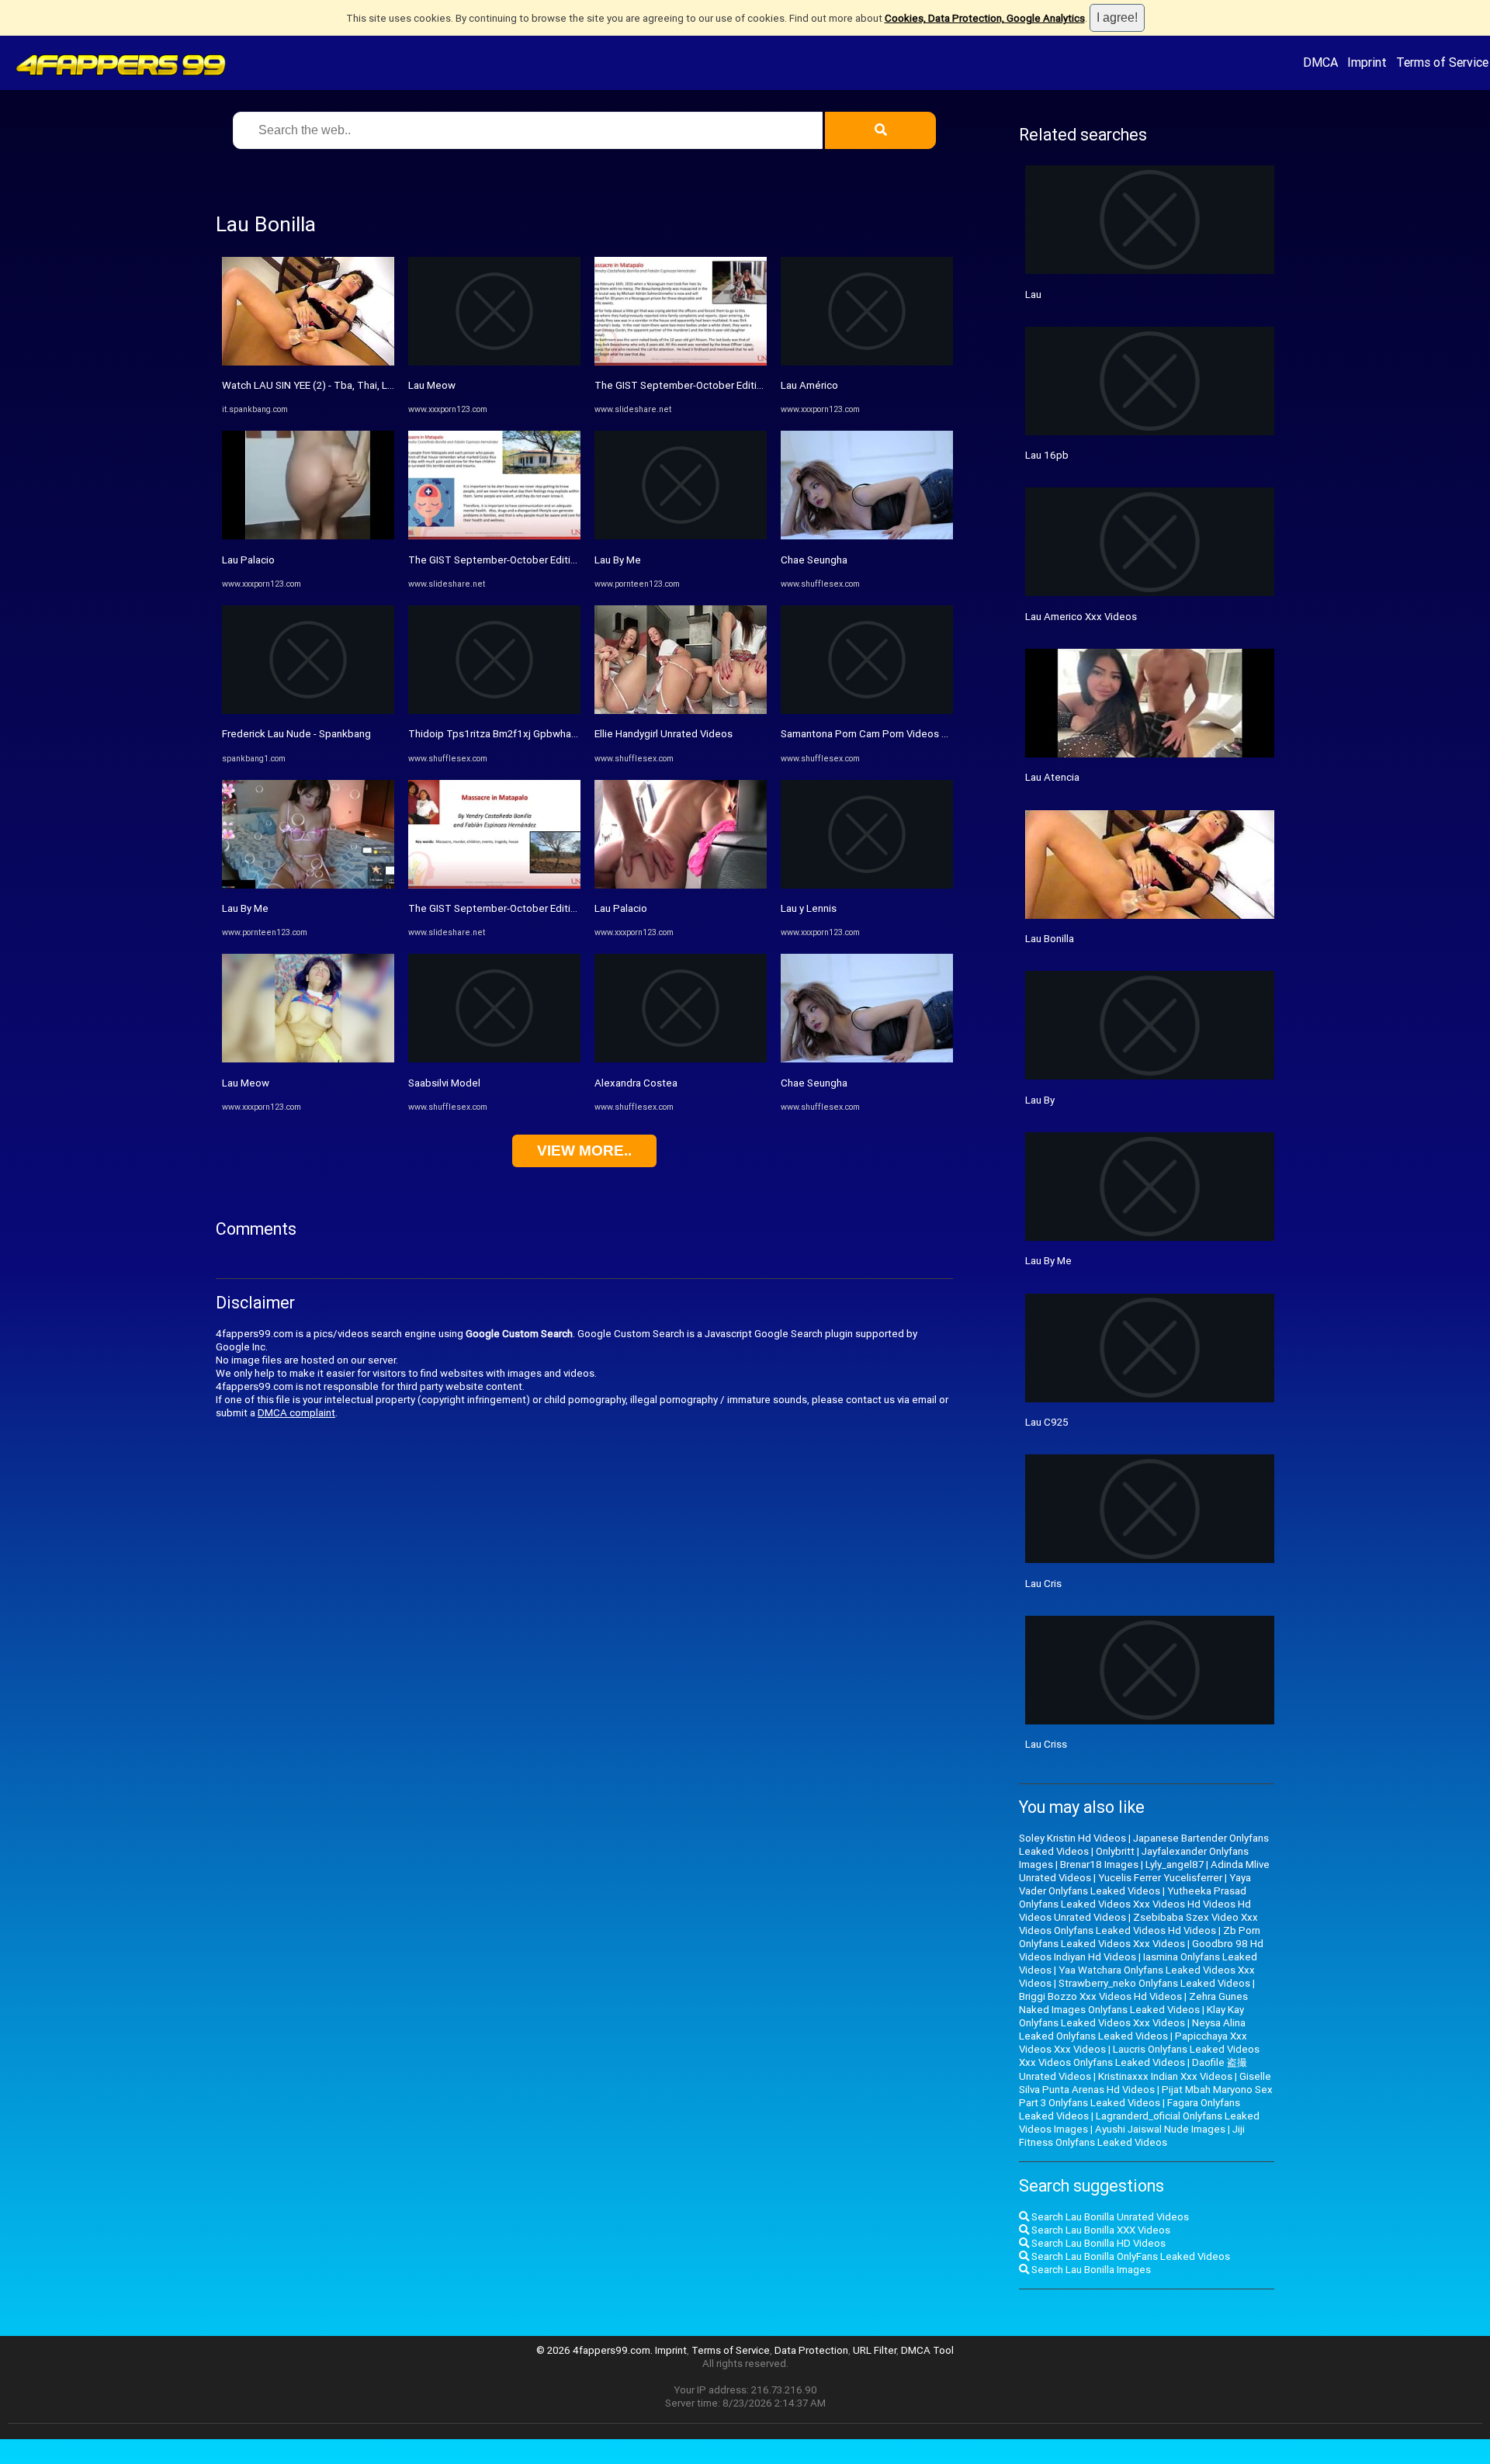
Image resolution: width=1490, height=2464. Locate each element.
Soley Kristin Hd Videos (1072, 1838)
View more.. (584, 1151)
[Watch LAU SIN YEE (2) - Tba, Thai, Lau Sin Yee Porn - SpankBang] (308, 362)
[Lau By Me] (308, 885)
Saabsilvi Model (444, 1083)
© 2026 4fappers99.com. (596, 2350)
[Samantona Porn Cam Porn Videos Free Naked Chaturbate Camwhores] (867, 710)
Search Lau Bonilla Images (1090, 2270)
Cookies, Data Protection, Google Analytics (985, 18)
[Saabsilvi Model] (494, 1059)
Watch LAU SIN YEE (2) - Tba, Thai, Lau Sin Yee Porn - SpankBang (371, 385)
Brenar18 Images (1099, 1864)
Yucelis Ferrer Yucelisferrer (1160, 1878)
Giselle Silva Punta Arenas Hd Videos (1145, 2083)
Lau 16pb (1047, 455)
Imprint (1367, 62)
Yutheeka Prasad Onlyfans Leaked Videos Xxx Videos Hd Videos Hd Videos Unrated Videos (1135, 1904)
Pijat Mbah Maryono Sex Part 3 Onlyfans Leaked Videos (1146, 2096)
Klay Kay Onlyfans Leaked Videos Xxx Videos (1131, 2016)
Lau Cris (1043, 1584)
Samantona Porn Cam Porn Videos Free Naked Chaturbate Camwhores (944, 734)
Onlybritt (1115, 1851)
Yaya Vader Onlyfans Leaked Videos (1135, 1884)
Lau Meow (246, 1083)
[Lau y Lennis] (867, 885)
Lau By (1040, 1100)
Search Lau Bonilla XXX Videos (1100, 2230)
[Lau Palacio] (308, 536)
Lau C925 (1047, 1422)
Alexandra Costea (636, 1083)
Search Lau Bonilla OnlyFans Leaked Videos (1130, 2256)
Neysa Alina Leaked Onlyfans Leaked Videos (1132, 2029)
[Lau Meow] (308, 1059)
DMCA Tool (927, 2350)
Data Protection (811, 2350)
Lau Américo (809, 385)
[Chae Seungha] (867, 536)
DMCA (1320, 62)
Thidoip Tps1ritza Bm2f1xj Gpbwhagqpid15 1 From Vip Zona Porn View (573, 734)
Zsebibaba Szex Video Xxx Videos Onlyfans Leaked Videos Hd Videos (1138, 1924)
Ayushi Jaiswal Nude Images (1160, 2129)
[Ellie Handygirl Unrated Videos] (681, 710)
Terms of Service (1442, 62)
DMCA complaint (296, 1413)
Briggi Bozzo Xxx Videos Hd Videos (1100, 1996)
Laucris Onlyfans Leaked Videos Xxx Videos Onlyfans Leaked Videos (1139, 2056)
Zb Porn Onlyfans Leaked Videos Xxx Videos (1140, 1937)
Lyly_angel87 (1175, 1864)
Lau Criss (1046, 1744)
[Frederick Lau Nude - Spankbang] (308, 710)
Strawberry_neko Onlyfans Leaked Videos (1154, 1983)
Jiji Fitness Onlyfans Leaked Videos (1132, 2136)
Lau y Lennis (809, 908)
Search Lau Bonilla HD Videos (1097, 2243)
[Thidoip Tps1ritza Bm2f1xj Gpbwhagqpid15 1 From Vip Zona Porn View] (494, 710)
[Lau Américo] (867, 362)
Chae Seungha (814, 560)
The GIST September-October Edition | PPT (509, 560)
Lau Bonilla (1050, 939)
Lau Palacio (248, 560)
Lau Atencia (1052, 777)
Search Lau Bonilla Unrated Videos (1109, 2217)
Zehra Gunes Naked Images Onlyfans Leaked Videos (1133, 2003)
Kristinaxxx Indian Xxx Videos (1165, 2076)
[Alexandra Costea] (681, 1059)
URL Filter (875, 2350)
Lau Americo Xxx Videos (1081, 617)
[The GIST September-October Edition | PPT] (494, 536)
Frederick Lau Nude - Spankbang (296, 734)
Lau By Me (245, 908)
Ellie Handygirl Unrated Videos (664, 734)
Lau (1033, 295)
